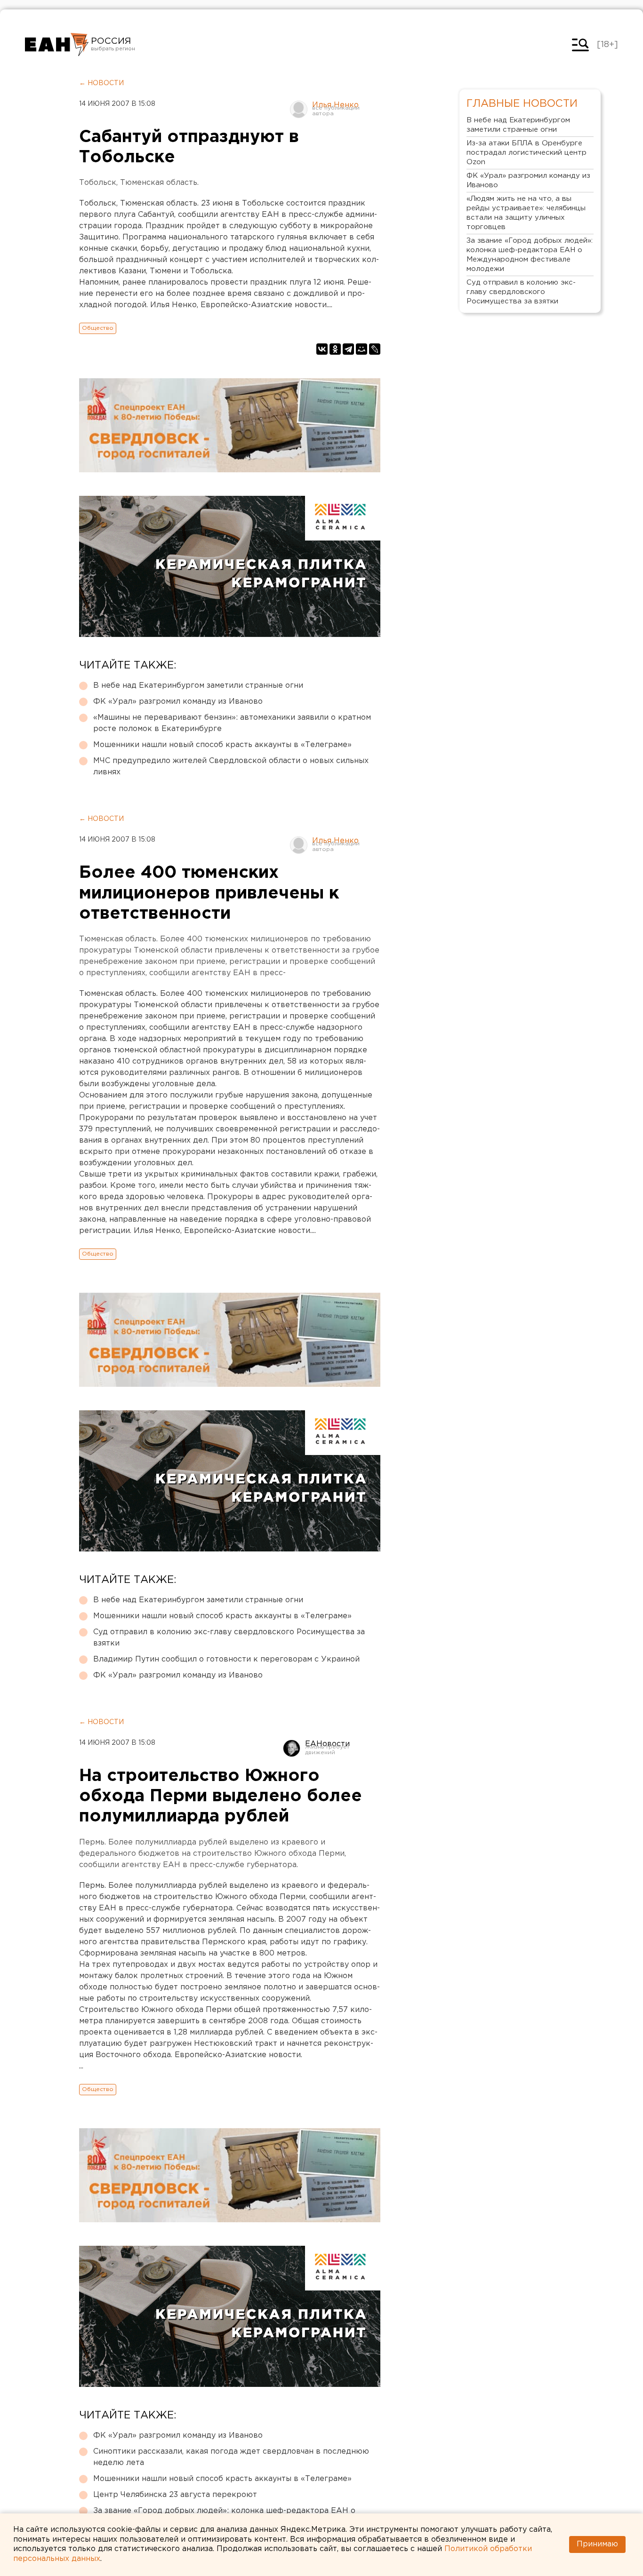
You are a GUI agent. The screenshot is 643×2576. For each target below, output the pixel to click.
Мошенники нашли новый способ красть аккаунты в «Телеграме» (222, 745)
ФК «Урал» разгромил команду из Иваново (178, 702)
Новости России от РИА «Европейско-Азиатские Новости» (57, 45)
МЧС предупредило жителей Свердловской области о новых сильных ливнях (231, 767)
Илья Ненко (335, 105)
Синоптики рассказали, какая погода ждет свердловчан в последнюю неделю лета (231, 2457)
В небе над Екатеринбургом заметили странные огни (198, 686)
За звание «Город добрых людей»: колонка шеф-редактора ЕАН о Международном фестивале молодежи (530, 255)
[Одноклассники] (335, 349)
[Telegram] (348, 349)
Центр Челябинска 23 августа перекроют (175, 2495)
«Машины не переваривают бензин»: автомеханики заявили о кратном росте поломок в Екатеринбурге (232, 723)
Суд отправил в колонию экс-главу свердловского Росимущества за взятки (229, 1638)
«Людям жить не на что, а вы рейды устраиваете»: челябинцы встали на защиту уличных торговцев (526, 213)
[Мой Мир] (362, 349)
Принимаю (597, 2544)
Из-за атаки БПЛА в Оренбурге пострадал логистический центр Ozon (526, 153)
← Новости (101, 83)
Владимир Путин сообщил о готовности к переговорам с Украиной (226, 1659)
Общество (98, 328)
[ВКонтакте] (322, 349)
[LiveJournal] (375, 349)
